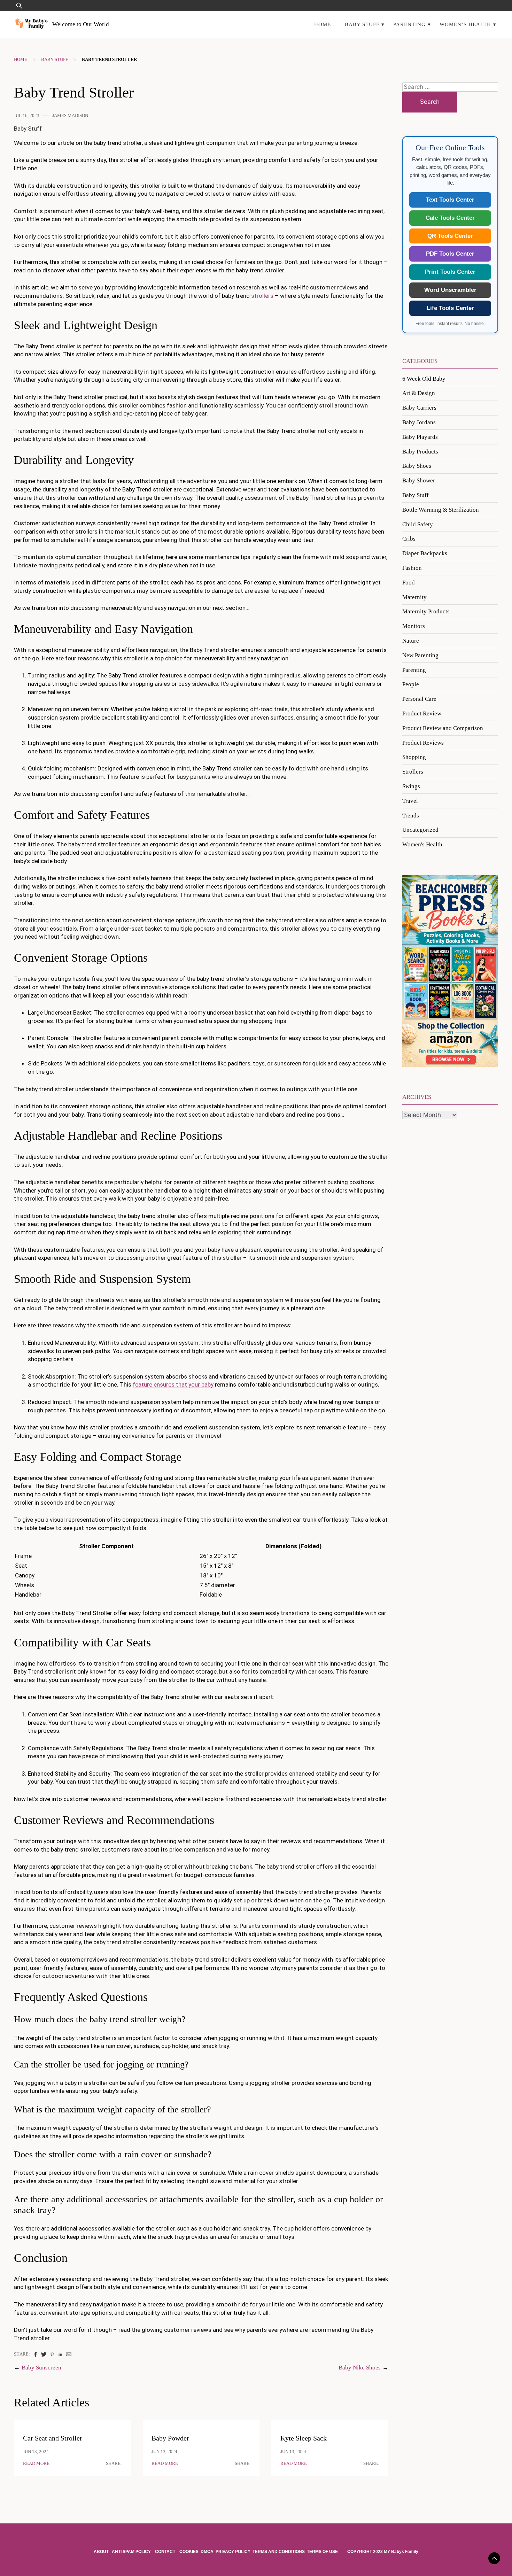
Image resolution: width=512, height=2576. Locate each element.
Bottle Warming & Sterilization (441, 510)
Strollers (413, 772)
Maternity (414, 597)
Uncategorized (420, 830)
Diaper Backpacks (425, 553)
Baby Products (420, 452)
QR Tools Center (450, 236)
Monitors (414, 626)
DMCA (207, 2552)
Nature (411, 641)
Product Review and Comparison (443, 728)
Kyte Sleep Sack (304, 2438)
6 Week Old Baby (424, 379)
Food (409, 583)
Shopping (414, 757)
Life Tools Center (450, 308)
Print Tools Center (450, 272)
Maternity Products (426, 611)
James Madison (70, 116)
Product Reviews (423, 743)
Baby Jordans (419, 422)
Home (323, 24)
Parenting (409, 24)
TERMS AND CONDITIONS (279, 2552)
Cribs (409, 539)
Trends (411, 816)
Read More (36, 2464)
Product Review (422, 713)
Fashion (412, 568)
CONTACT (165, 2552)
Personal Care (419, 699)
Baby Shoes (417, 466)
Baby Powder (170, 2438)
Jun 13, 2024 (36, 2452)
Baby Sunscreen (41, 2368)
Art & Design (419, 393)
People (411, 684)
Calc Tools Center (450, 218)
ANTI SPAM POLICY (132, 2552)
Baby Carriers (419, 408)
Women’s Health (465, 24)
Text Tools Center (450, 200)
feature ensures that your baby (173, 1384)
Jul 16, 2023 (27, 116)
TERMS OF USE (322, 2552)
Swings (411, 786)
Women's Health (422, 844)
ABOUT (102, 2552)
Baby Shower (419, 480)
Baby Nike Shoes (360, 2368)
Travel (410, 801)
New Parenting (420, 655)
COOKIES (189, 2552)
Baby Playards (420, 437)
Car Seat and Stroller (53, 2438)
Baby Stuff (362, 24)
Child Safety (418, 524)
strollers (262, 296)
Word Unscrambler (450, 290)
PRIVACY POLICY (233, 2552)
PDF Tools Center (450, 254)
